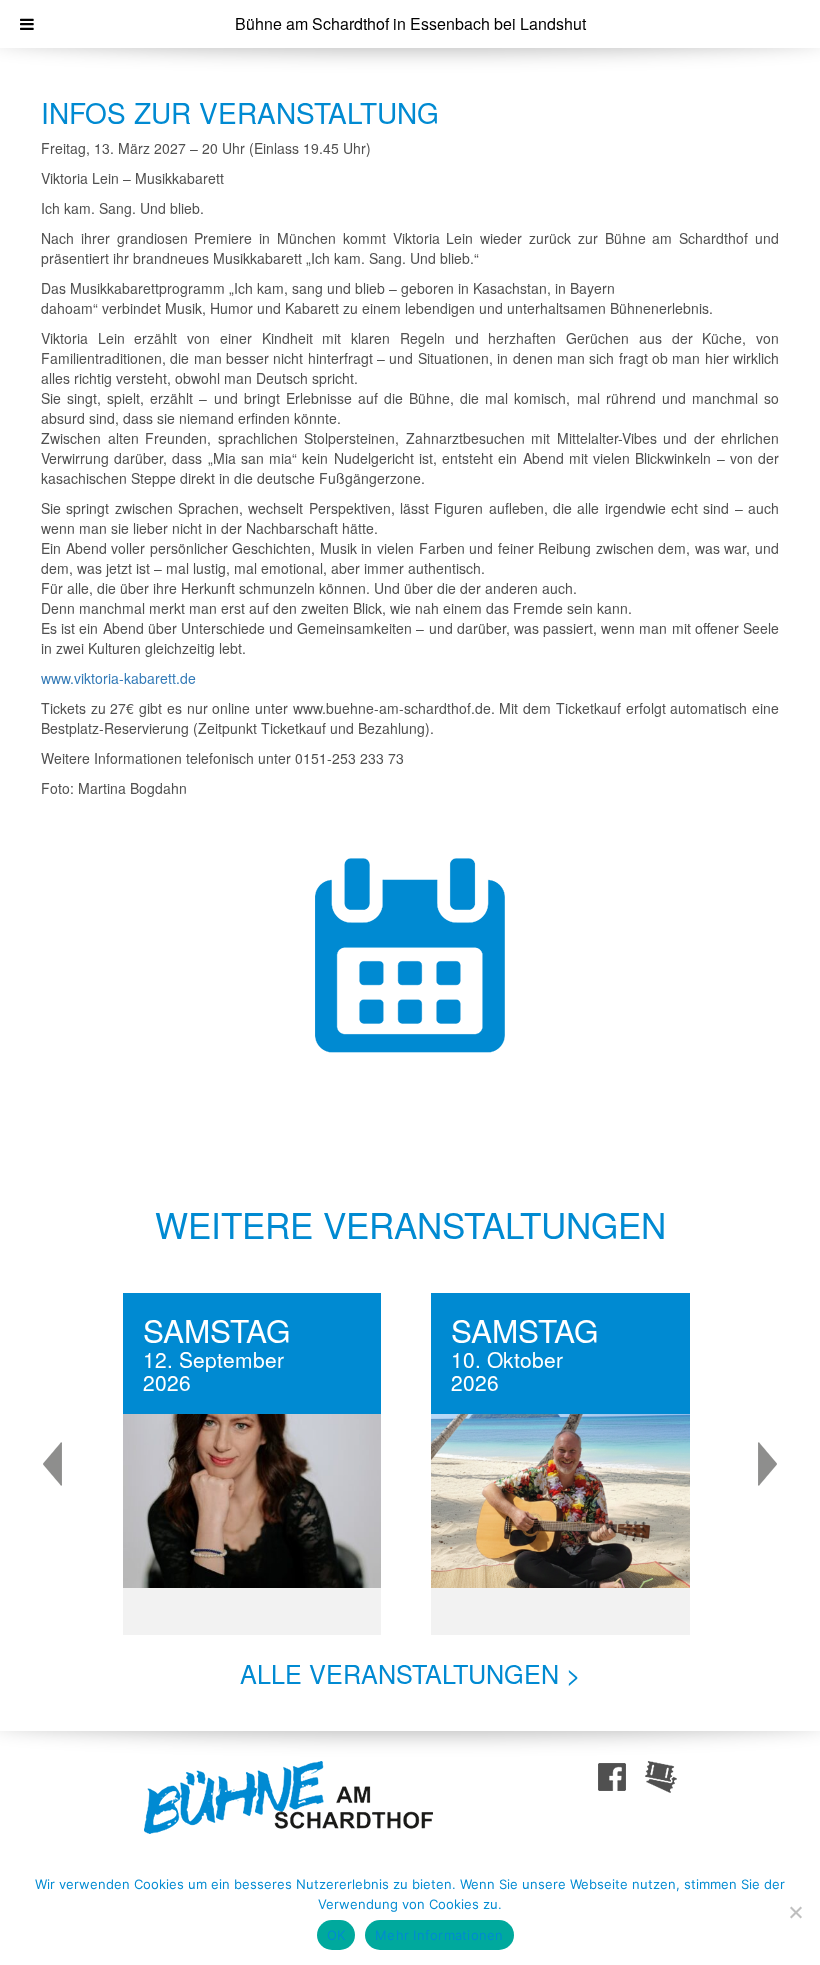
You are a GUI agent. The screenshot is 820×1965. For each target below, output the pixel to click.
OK (336, 1935)
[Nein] (795, 1912)
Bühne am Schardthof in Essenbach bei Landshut (410, 23)
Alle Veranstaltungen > (410, 1673)
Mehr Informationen (439, 1935)
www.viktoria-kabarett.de (118, 678)
